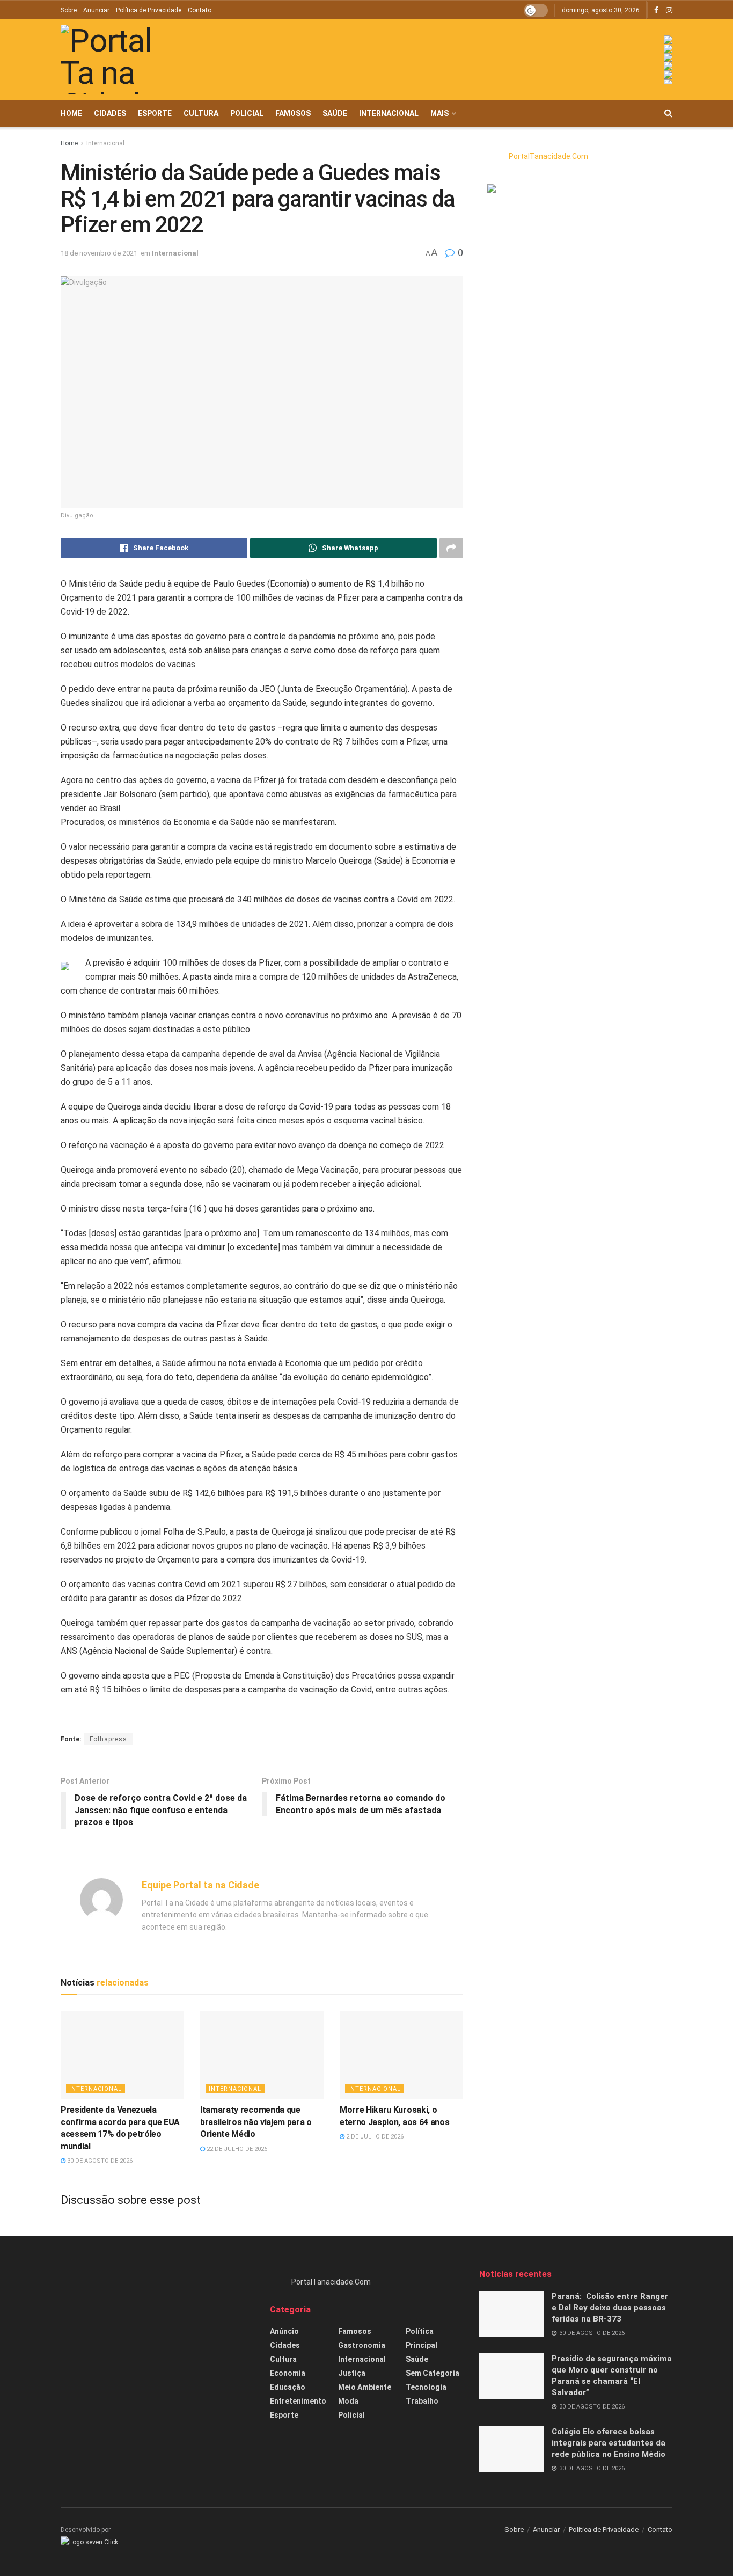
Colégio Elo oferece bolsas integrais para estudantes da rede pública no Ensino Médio (609, 2443)
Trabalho (422, 2401)
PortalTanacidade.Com (548, 156)
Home (71, 113)
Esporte (155, 113)
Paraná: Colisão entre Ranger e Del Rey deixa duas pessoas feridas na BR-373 (610, 2308)
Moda (348, 2401)
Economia (288, 2373)
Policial (247, 113)
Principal (422, 2345)
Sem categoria (433, 2373)
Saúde (335, 113)
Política (420, 2331)
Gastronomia (362, 2345)
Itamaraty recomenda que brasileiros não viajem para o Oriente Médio (256, 2122)
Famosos (293, 113)
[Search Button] (668, 113)
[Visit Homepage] (122, 60)
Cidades (110, 113)
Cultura (201, 113)
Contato (200, 10)
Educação (288, 2387)
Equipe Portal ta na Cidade (200, 1885)
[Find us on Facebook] (656, 10)
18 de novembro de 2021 (99, 253)
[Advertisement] (157, 2344)
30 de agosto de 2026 (99, 2161)
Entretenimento (298, 2401)
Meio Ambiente (365, 2387)
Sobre (69, 10)
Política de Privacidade (149, 10)
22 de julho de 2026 (236, 2149)
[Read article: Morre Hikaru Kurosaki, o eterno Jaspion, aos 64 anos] (401, 2055)
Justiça (352, 2373)
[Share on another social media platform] (451, 548)
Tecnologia (426, 2387)
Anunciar (96, 10)
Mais (439, 113)
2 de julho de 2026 (374, 2137)
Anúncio (284, 2331)
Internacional (389, 113)
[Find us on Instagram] (669, 10)
